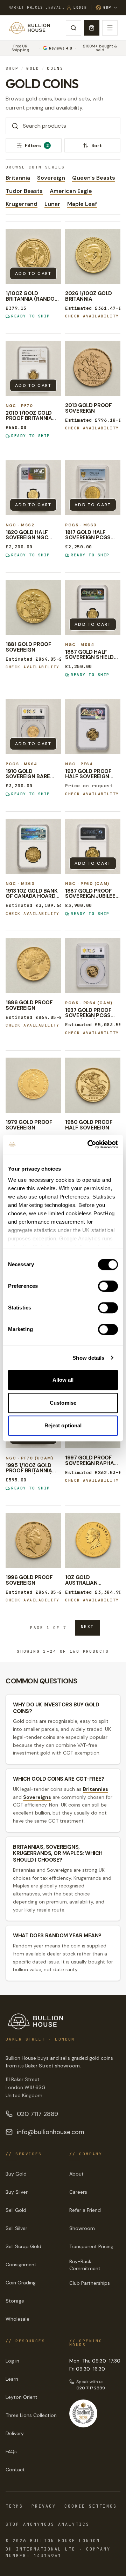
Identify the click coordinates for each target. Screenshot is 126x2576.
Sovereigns (37, 1797)
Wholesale (17, 2319)
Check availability (92, 316)
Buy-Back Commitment (85, 2265)
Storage (15, 2301)
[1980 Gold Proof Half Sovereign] (93, 1085)
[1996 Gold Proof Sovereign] (33, 1540)
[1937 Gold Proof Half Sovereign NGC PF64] (93, 727)
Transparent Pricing (91, 2246)
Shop (12, 69)
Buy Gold (16, 2174)
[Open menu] (110, 28)
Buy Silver (17, 2192)
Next (87, 1627)
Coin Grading (21, 2283)
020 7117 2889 (37, 2114)
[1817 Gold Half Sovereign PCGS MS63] (93, 488)
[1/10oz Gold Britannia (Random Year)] (33, 256)
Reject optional (63, 1425)
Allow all (63, 1380)
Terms (14, 2506)
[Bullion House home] (35, 2021)
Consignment (21, 2265)
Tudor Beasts (24, 191)
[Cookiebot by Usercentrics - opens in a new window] (89, 1144)
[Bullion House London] (29, 28)
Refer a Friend (85, 2210)
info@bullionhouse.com (51, 2132)
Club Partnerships (90, 2283)
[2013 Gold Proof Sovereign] (93, 368)
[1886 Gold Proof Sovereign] (33, 966)
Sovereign (51, 178)
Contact (15, 2470)
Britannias (96, 1789)
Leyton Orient (22, 2397)
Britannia (18, 178)
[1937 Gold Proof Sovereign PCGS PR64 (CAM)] (93, 966)
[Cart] (92, 28)
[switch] (108, 1286)
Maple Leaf (82, 204)
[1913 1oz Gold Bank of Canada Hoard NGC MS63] (33, 846)
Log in (12, 2361)
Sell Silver (16, 2228)
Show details (88, 1358)
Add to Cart (33, 273)
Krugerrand (22, 204)
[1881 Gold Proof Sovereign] (33, 607)
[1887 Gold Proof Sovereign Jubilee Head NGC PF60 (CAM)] (93, 846)
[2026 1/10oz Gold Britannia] (93, 256)
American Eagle (71, 191)
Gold (33, 69)
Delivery (15, 2433)
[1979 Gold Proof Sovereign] (33, 1085)
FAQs (11, 2451)
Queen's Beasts (94, 178)
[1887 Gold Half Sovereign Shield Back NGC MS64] (93, 607)
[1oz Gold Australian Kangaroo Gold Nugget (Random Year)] (93, 1540)
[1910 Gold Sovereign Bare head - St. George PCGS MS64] (33, 727)
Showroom (82, 2228)
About (76, 2174)
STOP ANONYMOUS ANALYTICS (48, 2524)
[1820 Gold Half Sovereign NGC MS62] (33, 488)
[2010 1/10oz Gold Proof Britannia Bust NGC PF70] (33, 368)
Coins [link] (55, 69)
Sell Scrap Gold (23, 2246)
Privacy (44, 2506)
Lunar (52, 204)
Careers (78, 2192)
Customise (63, 1403)
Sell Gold (16, 2210)
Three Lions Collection (31, 2415)
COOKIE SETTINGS (91, 2506)
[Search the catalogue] (73, 28)
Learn (12, 2379)
